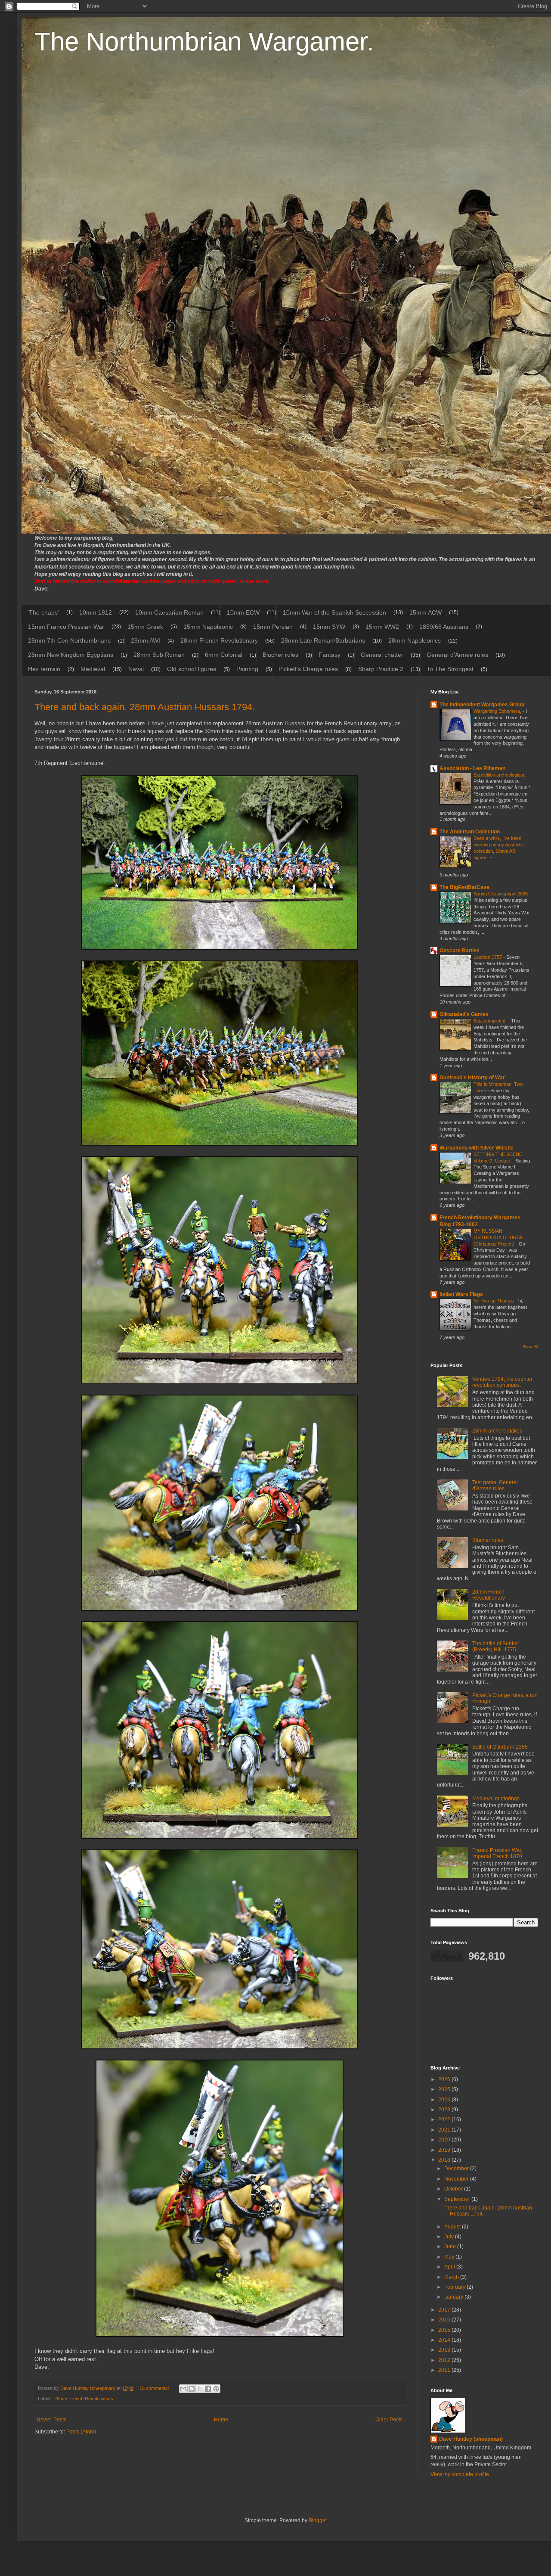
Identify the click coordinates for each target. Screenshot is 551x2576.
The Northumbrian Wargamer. (204, 42)
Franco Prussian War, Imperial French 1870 (497, 1853)
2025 (445, 2089)
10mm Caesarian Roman (169, 612)
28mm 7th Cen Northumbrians (69, 640)
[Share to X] (200, 2389)
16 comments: (155, 2388)
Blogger (318, 2520)
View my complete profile (460, 2474)
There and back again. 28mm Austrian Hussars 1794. (145, 707)
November (457, 2179)
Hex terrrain (44, 669)
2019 (445, 2150)
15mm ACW (426, 612)
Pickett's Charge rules (308, 669)
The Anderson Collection (470, 832)
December (457, 2169)
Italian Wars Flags (461, 1294)
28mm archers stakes (497, 1431)
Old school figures (192, 669)
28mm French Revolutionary (219, 640)
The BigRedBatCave (464, 887)
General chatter (382, 655)
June (451, 2247)
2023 (445, 2110)
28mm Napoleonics (415, 640)
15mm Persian (273, 627)
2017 (445, 2310)
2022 (445, 2119)
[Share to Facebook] (208, 2389)
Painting (247, 669)
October (454, 2189)
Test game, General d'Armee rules (495, 1485)
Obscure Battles (460, 951)
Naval (136, 669)
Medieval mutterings (496, 1799)
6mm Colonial (224, 655)
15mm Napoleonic (208, 627)
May (450, 2257)
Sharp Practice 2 (381, 669)
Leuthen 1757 (488, 957)
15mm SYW (329, 627)
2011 (445, 2370)
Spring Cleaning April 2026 (501, 894)
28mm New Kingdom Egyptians (71, 655)
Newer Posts (51, 2420)
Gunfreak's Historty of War (472, 1078)
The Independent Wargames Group (482, 705)
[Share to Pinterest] (216, 2389)
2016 (445, 2320)
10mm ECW (243, 612)
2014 (445, 2340)
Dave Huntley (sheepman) (471, 2439)
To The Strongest (450, 669)
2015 (445, 2330)
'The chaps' (43, 612)
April (450, 2267)
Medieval (93, 669)
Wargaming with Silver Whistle (477, 1148)
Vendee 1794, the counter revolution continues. (502, 1382)
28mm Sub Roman (159, 655)
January (454, 2297)
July (450, 2237)
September (458, 2199)
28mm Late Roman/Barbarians (323, 640)
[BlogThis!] (192, 2389)
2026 (445, 2079)
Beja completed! (491, 1021)
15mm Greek (145, 627)
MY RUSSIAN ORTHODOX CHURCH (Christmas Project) (498, 1237)
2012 (445, 2360)
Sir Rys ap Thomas (494, 1301)
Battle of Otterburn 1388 (500, 1747)
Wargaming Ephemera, (498, 711)
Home (221, 2420)
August (453, 2227)
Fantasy (330, 655)
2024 (445, 2100)
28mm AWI (145, 640)
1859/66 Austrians (444, 627)
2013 (445, 2350)
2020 (445, 2140)
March (452, 2277)
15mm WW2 (382, 627)
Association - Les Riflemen (472, 768)
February (455, 2287)
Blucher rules (280, 655)
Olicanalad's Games (464, 1014)
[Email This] (183, 2389)
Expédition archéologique (500, 775)
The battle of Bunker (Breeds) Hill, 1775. (496, 1647)
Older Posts (389, 2420)
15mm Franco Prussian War (66, 627)
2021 (445, 2130)
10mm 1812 (96, 612)
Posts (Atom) (81, 2432)
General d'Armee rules (457, 655)
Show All (530, 1347)
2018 (445, 2160)
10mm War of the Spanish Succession (334, 612)
